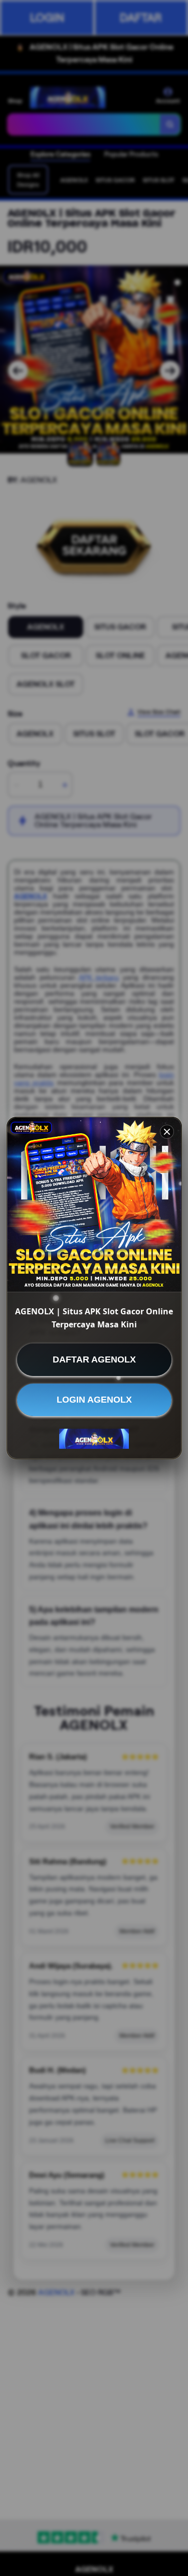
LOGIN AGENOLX (94, 1400)
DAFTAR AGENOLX (94, 1359)
